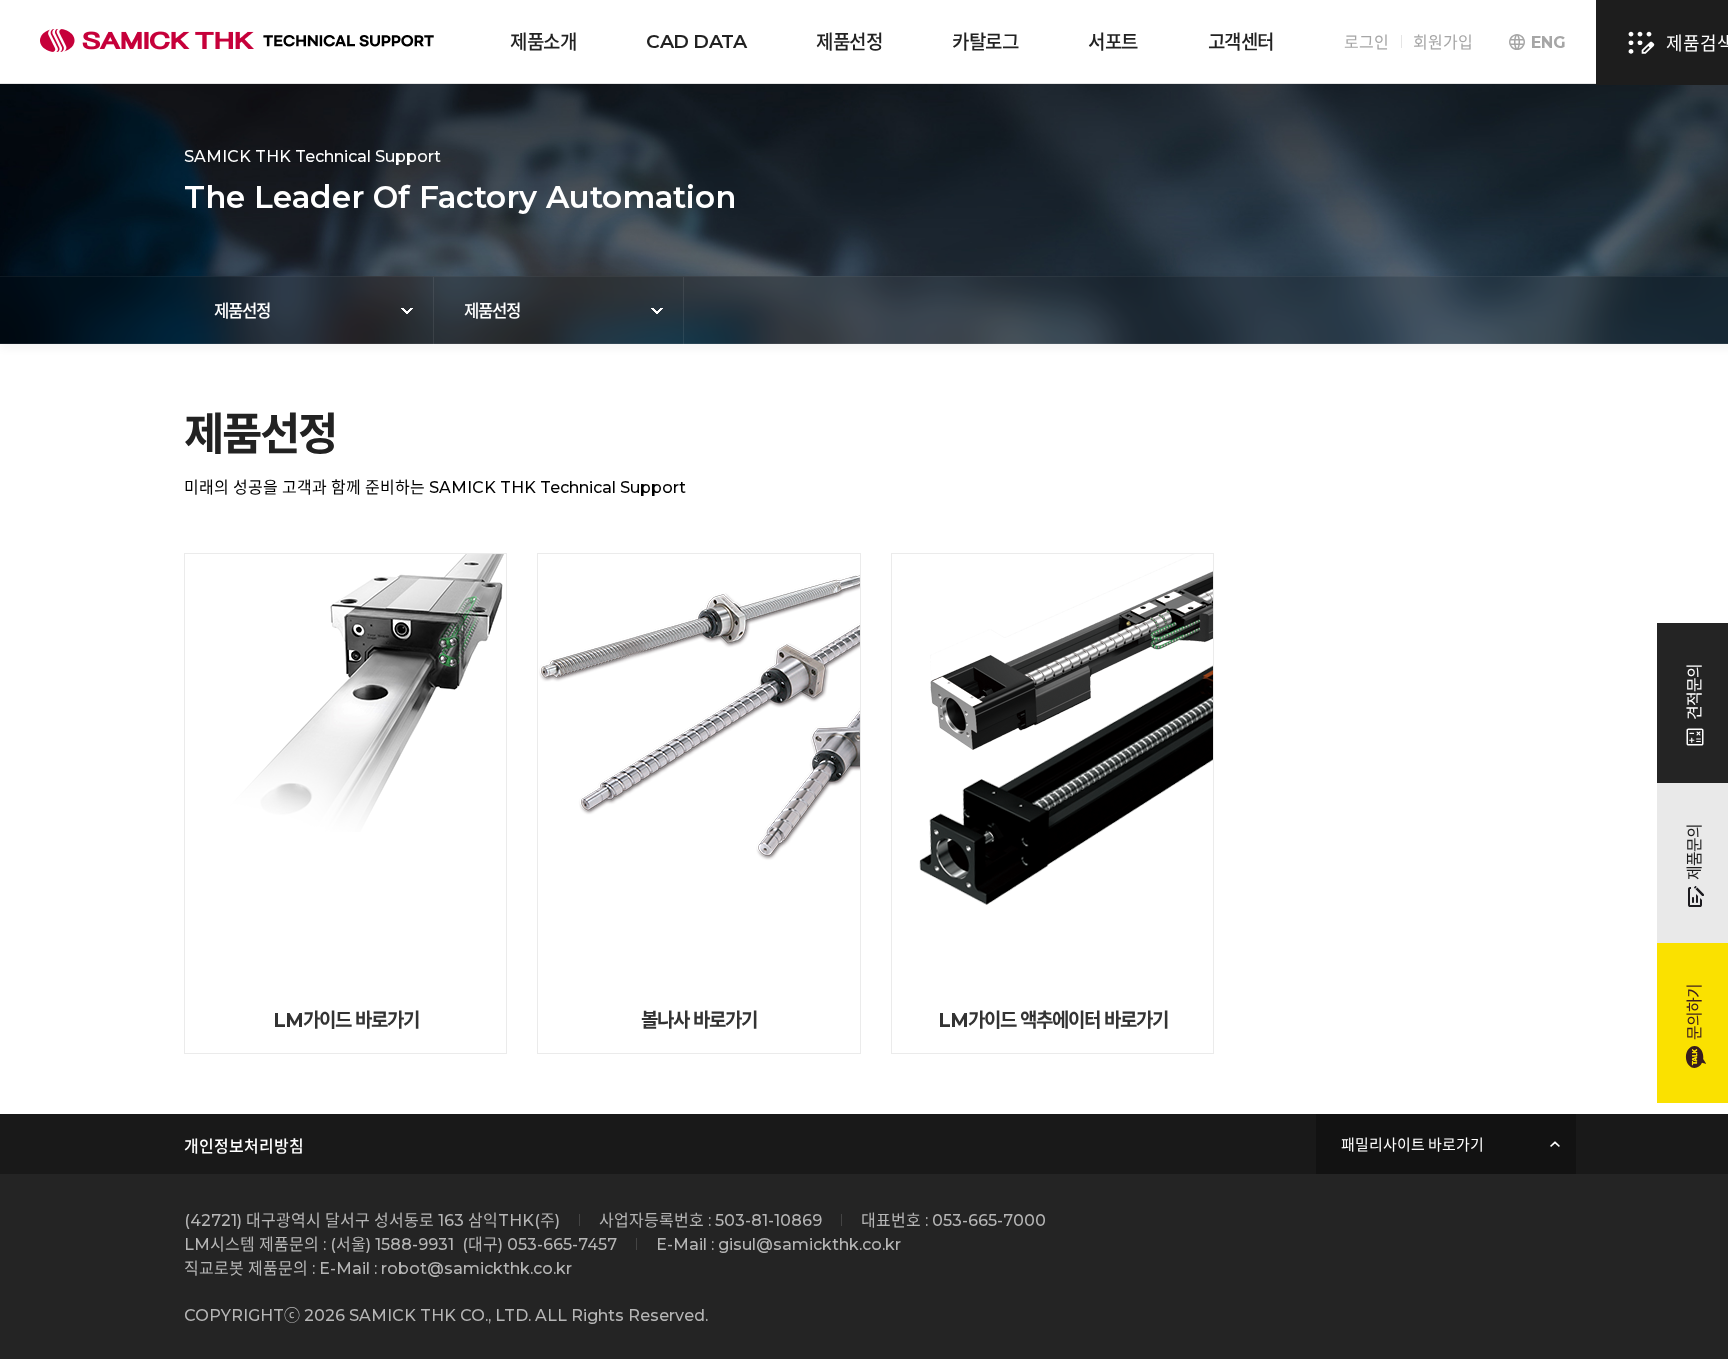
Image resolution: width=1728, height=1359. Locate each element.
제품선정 (849, 42)
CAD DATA (696, 41)
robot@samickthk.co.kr (476, 1268)
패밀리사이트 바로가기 (1412, 1144)
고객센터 (1241, 42)
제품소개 (543, 42)
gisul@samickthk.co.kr (809, 1244)
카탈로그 (985, 42)
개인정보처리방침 (244, 1146)
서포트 (1113, 42)
